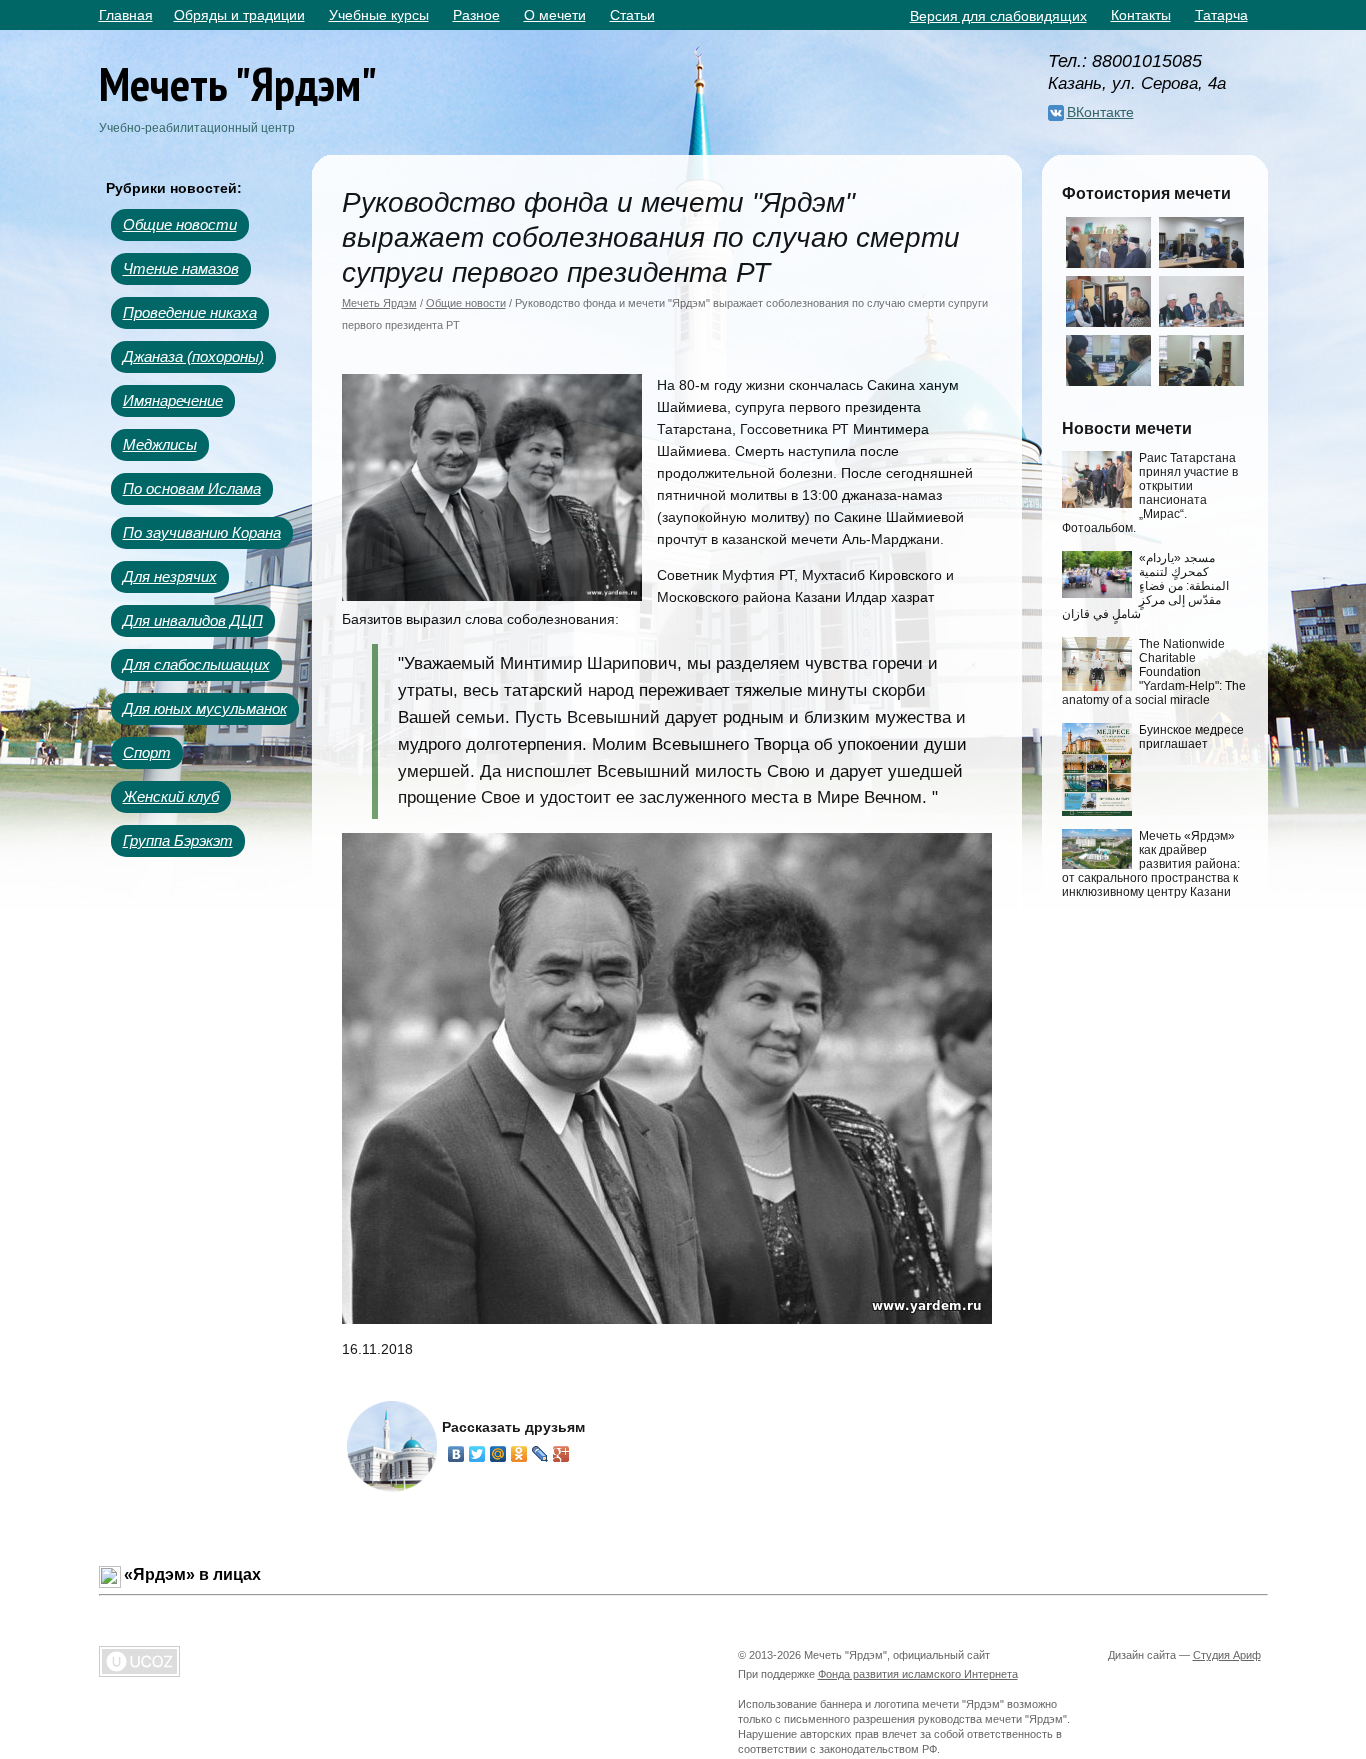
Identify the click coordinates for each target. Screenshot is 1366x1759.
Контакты (1141, 15)
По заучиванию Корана (202, 532)
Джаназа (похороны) (193, 356)
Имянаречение (173, 400)
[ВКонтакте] (456, 1454)
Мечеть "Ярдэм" (238, 83)
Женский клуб (171, 796)
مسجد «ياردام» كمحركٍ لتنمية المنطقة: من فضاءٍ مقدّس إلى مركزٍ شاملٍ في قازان (1145, 586)
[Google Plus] (561, 1454)
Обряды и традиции (239, 15)
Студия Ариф (1227, 1655)
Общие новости (180, 224)
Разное (476, 15)
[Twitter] (477, 1454)
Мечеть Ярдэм (379, 303)
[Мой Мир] (498, 1454)
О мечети (555, 15)
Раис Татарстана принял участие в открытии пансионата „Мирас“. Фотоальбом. (1150, 493)
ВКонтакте (1100, 112)
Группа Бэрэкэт (178, 840)
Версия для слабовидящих (998, 16)
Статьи (632, 15)
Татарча (1221, 15)
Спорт (147, 752)
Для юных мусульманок (205, 708)
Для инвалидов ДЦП (193, 620)
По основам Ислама (192, 488)
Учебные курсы (379, 15)
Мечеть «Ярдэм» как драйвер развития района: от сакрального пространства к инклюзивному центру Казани (1151, 864)
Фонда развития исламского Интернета (918, 1674)
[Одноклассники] (519, 1454)
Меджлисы (160, 444)
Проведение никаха (190, 312)
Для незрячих (170, 576)
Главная (126, 15)
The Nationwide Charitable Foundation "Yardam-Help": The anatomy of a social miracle (1154, 672)
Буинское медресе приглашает (1191, 737)
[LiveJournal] (540, 1454)
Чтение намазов (181, 268)
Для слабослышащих (196, 664)
